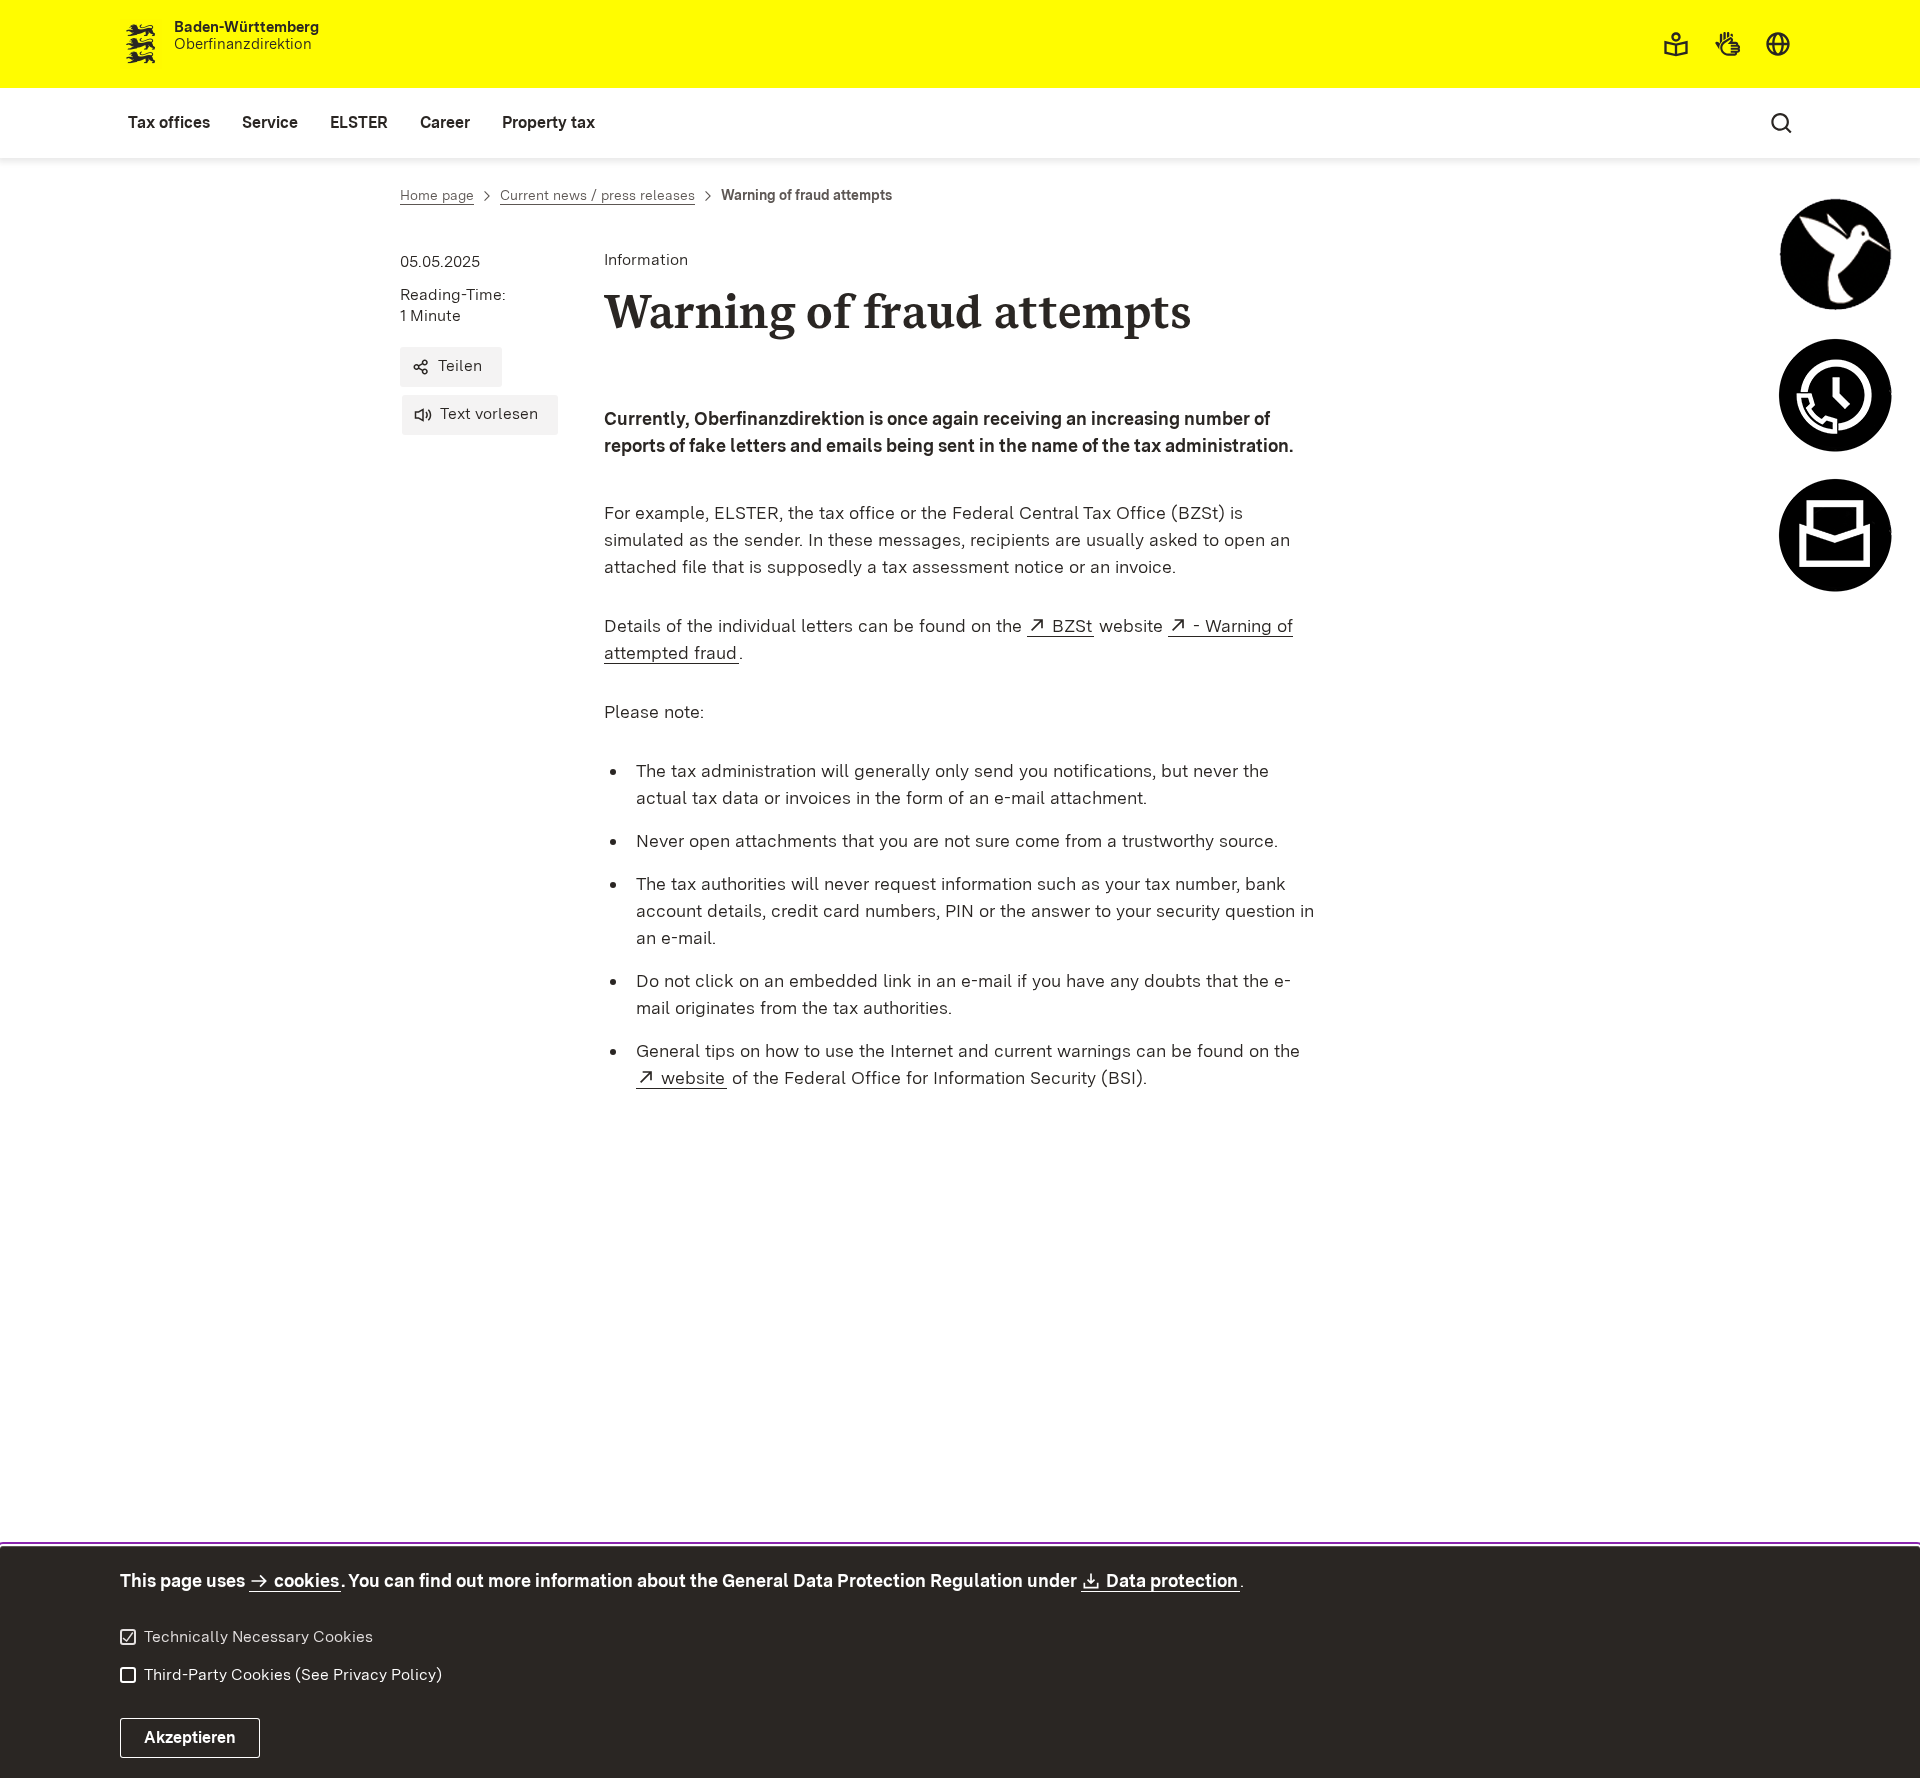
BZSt (1073, 625)
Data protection (1173, 1580)
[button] (451, 367)
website (694, 1077)
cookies (306, 1580)
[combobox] (1778, 44)
